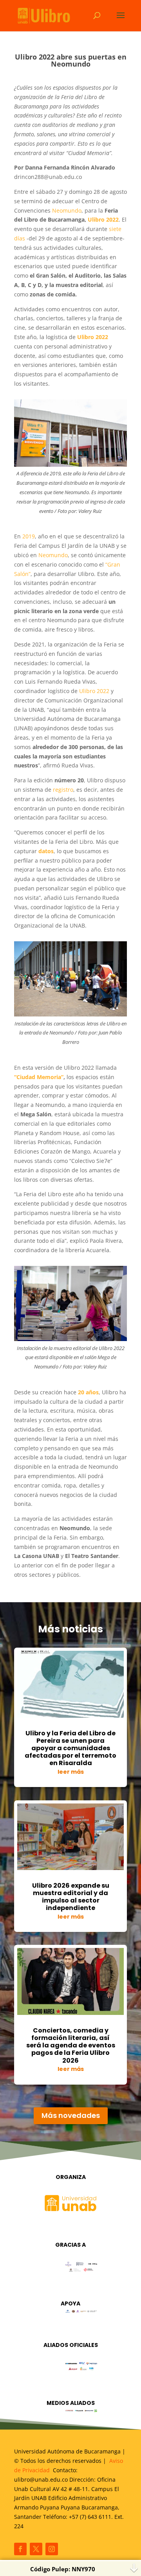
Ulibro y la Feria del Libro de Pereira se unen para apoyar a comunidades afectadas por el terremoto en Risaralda (70, 1748)
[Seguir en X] (36, 2549)
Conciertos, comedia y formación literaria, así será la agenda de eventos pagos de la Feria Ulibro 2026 (71, 2045)
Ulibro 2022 (94, 691)
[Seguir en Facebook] (20, 2549)
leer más (71, 1772)
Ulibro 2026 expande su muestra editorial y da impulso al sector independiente (71, 1897)
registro (63, 790)
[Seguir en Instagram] (52, 2549)
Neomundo (67, 210)
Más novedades (71, 2115)
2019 (29, 536)
